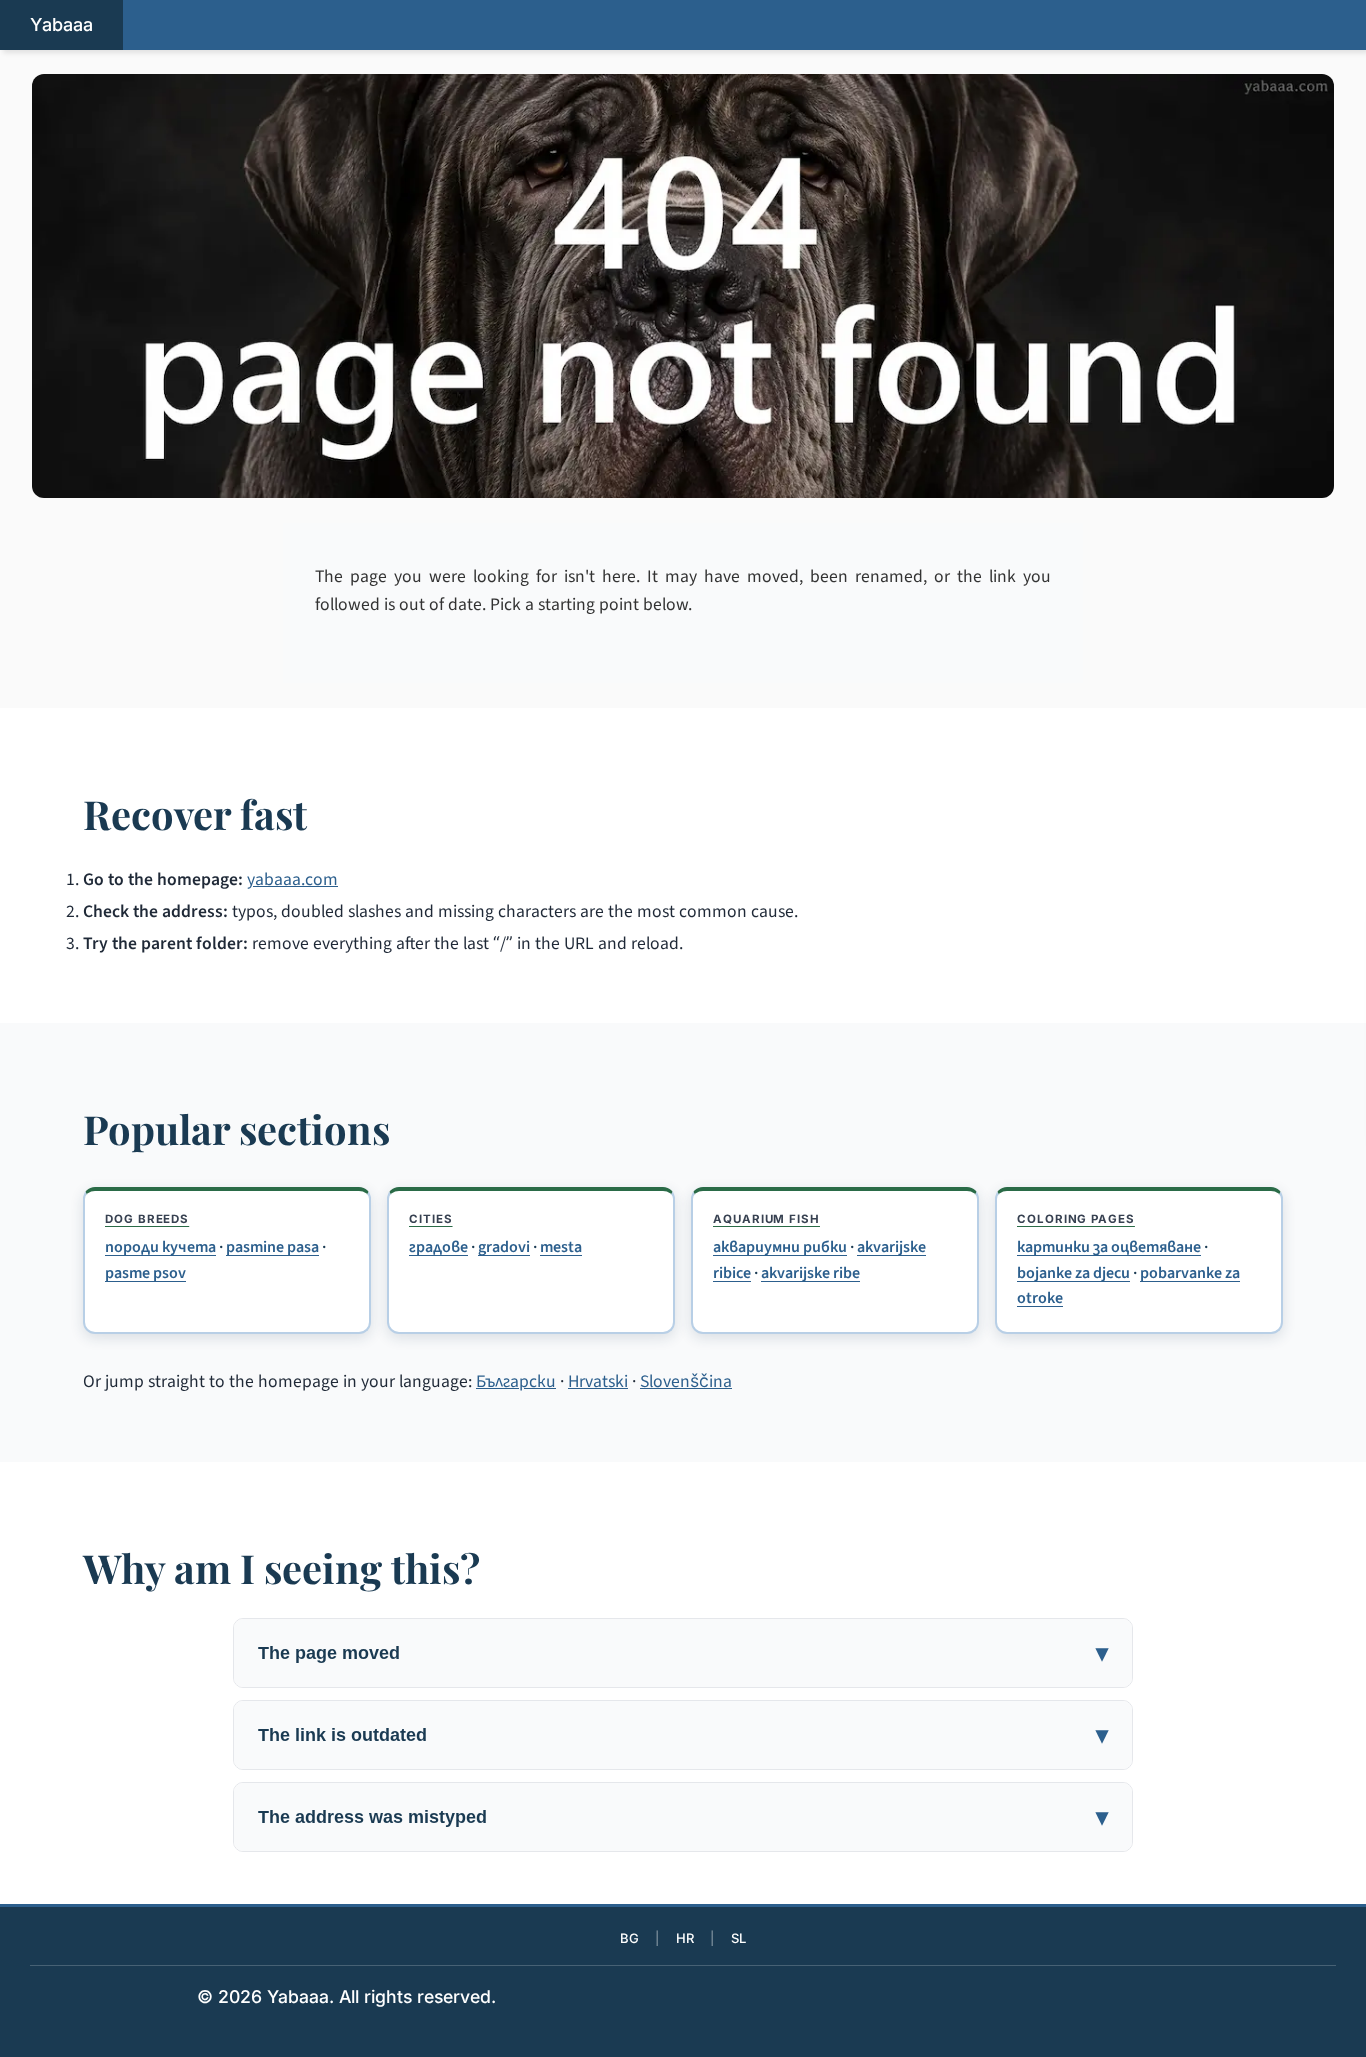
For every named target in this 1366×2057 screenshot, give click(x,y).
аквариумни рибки (780, 1247)
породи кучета (160, 1247)
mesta (561, 1247)
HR (685, 1938)
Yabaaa (61, 24)
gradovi (504, 1247)
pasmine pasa (272, 1247)
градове (438, 1247)
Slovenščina (686, 1381)
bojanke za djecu (1073, 1273)
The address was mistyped (372, 1816)
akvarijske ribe (810, 1273)
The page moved (329, 1652)
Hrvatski (598, 1381)
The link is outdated (342, 1734)
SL (738, 1938)
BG (629, 1938)
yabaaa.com (292, 879)
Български (516, 1381)
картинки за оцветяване (1109, 1247)
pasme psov (145, 1273)
